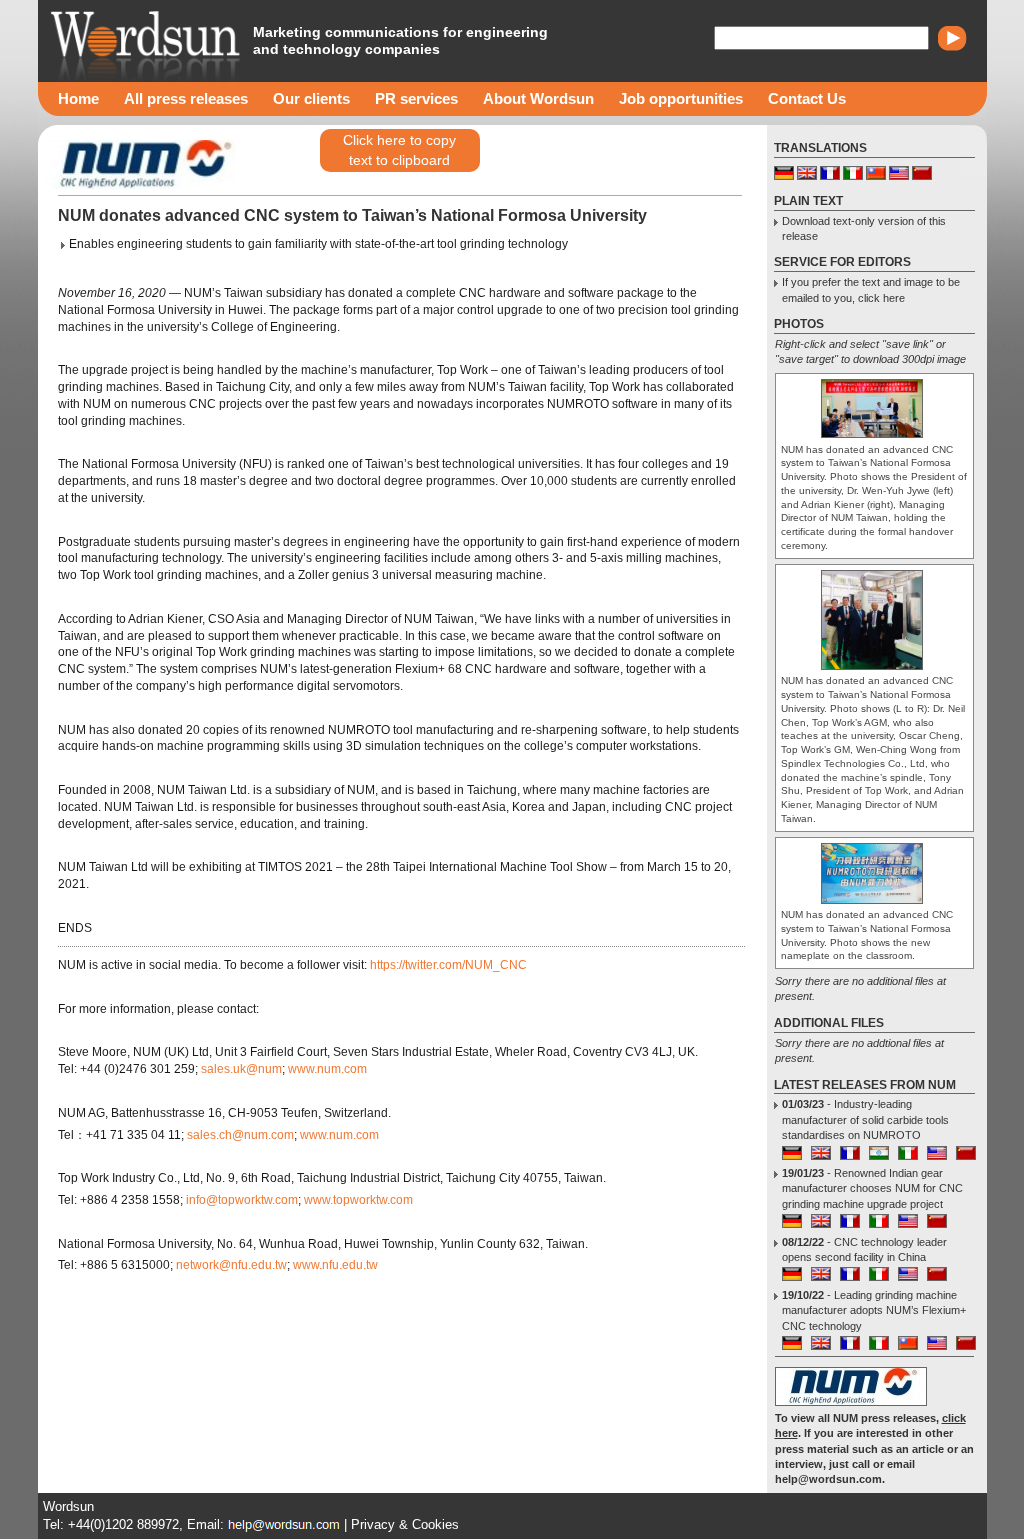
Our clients (311, 98)
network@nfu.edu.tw (231, 1265)
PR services (416, 98)
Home (78, 98)
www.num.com (327, 1069)
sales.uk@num (241, 1069)
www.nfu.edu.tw (335, 1265)
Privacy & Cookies (405, 1524)
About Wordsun (538, 98)
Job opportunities (681, 98)
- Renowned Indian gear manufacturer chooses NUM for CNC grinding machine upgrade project (872, 1188)
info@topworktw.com (242, 1200)
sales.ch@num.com (240, 1135)
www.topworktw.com (358, 1200)
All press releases (186, 98)
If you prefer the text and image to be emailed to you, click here (871, 289)
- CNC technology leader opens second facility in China (864, 1249)
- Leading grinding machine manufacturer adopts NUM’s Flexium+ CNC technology (874, 1310)
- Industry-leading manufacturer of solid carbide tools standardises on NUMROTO (865, 1119)
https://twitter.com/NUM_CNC (448, 965)
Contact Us (807, 98)
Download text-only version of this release (864, 228)
